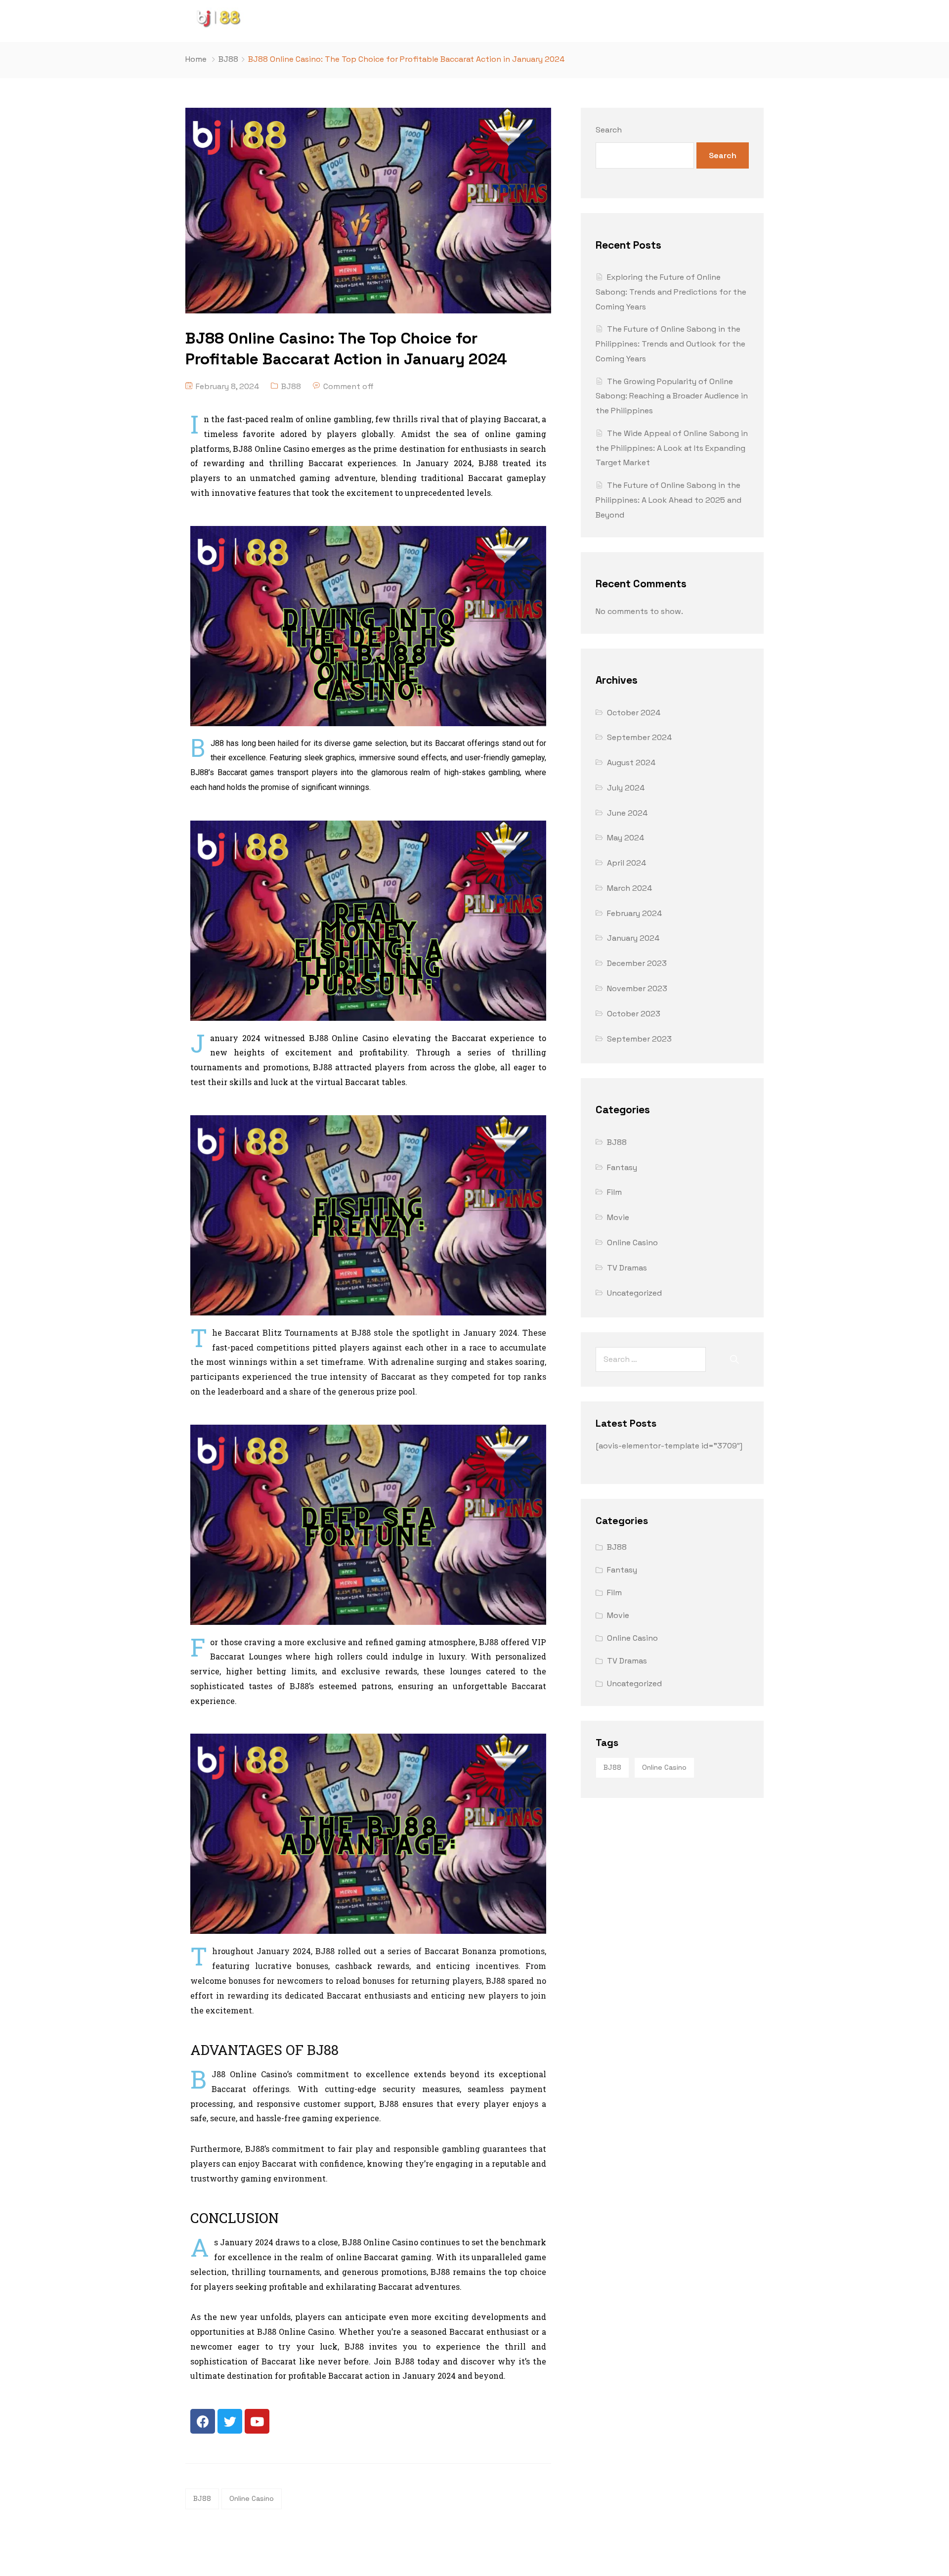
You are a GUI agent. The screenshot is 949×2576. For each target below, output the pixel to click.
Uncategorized (634, 1293)
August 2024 (631, 763)
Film (614, 1192)
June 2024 (627, 813)
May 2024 (625, 838)
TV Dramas (627, 1268)
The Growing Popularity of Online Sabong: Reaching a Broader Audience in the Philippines (672, 396)
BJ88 (228, 59)
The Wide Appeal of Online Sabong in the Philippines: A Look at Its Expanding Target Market (672, 448)
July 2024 (626, 788)
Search (609, 130)
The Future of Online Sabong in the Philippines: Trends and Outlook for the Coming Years (670, 344)
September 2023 (639, 1039)
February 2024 (634, 913)
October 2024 (634, 713)
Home (196, 59)
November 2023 (637, 988)
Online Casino (252, 2498)
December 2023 (637, 963)
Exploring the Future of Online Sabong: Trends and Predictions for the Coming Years (671, 292)
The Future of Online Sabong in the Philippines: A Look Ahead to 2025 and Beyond (669, 500)
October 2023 (634, 1014)
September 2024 (639, 737)
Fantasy (622, 1167)
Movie (618, 1217)
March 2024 (629, 888)
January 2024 (633, 938)
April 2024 (626, 863)
